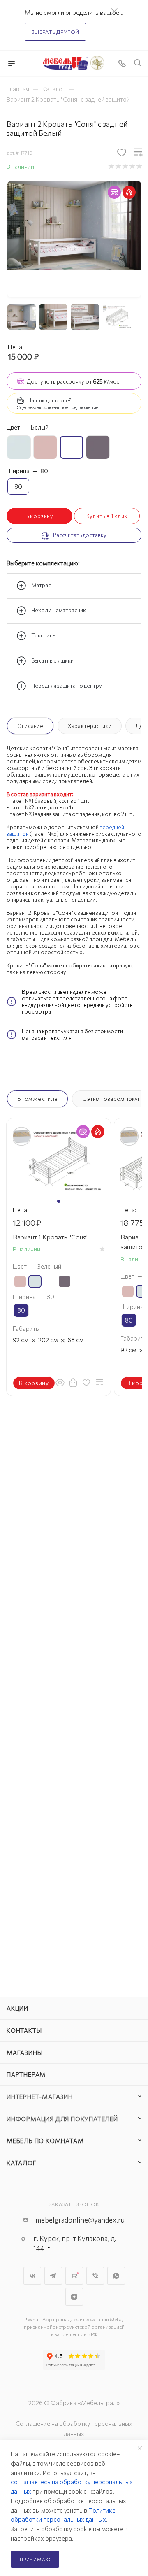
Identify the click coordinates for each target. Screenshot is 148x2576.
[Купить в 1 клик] (73, 1382)
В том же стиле (37, 1099)
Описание (30, 726)
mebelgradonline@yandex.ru (80, 2220)
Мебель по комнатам (45, 2141)
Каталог (22, 2163)
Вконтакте (32, 2276)
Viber (95, 2276)
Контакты (24, 2030)
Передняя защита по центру (67, 686)
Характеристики (90, 726)
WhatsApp (116, 2276)
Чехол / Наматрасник (59, 610)
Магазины (24, 2053)
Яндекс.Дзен (74, 2297)
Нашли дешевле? (50, 400)
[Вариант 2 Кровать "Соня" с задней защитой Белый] (74, 225)
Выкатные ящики (52, 660)
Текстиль (43, 635)
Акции (17, 2008)
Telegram (53, 2276)
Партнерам (26, 2074)
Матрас (41, 585)
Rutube (74, 2276)
